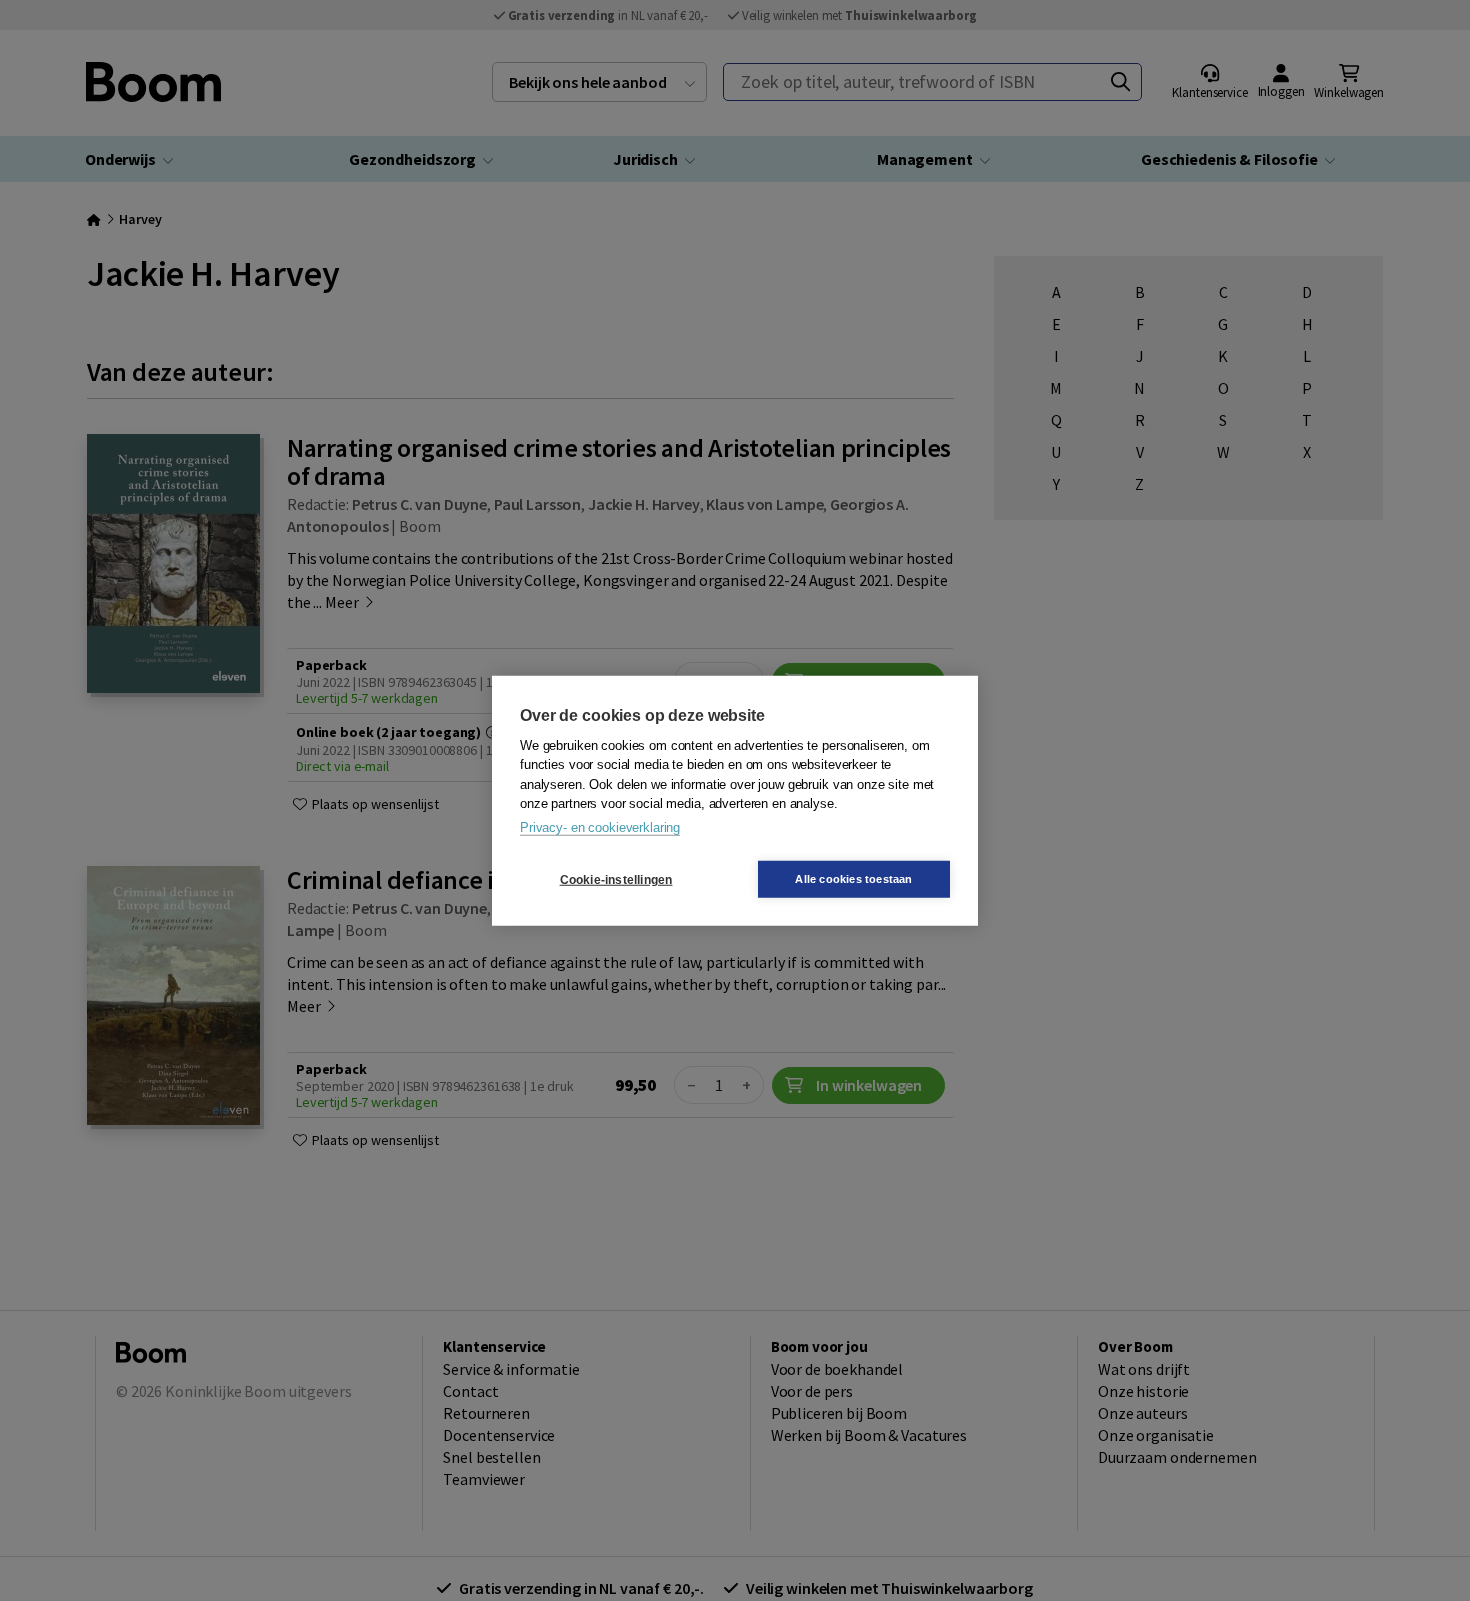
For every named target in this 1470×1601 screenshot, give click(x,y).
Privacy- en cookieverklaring (600, 826)
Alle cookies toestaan (853, 879)
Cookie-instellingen (616, 879)
